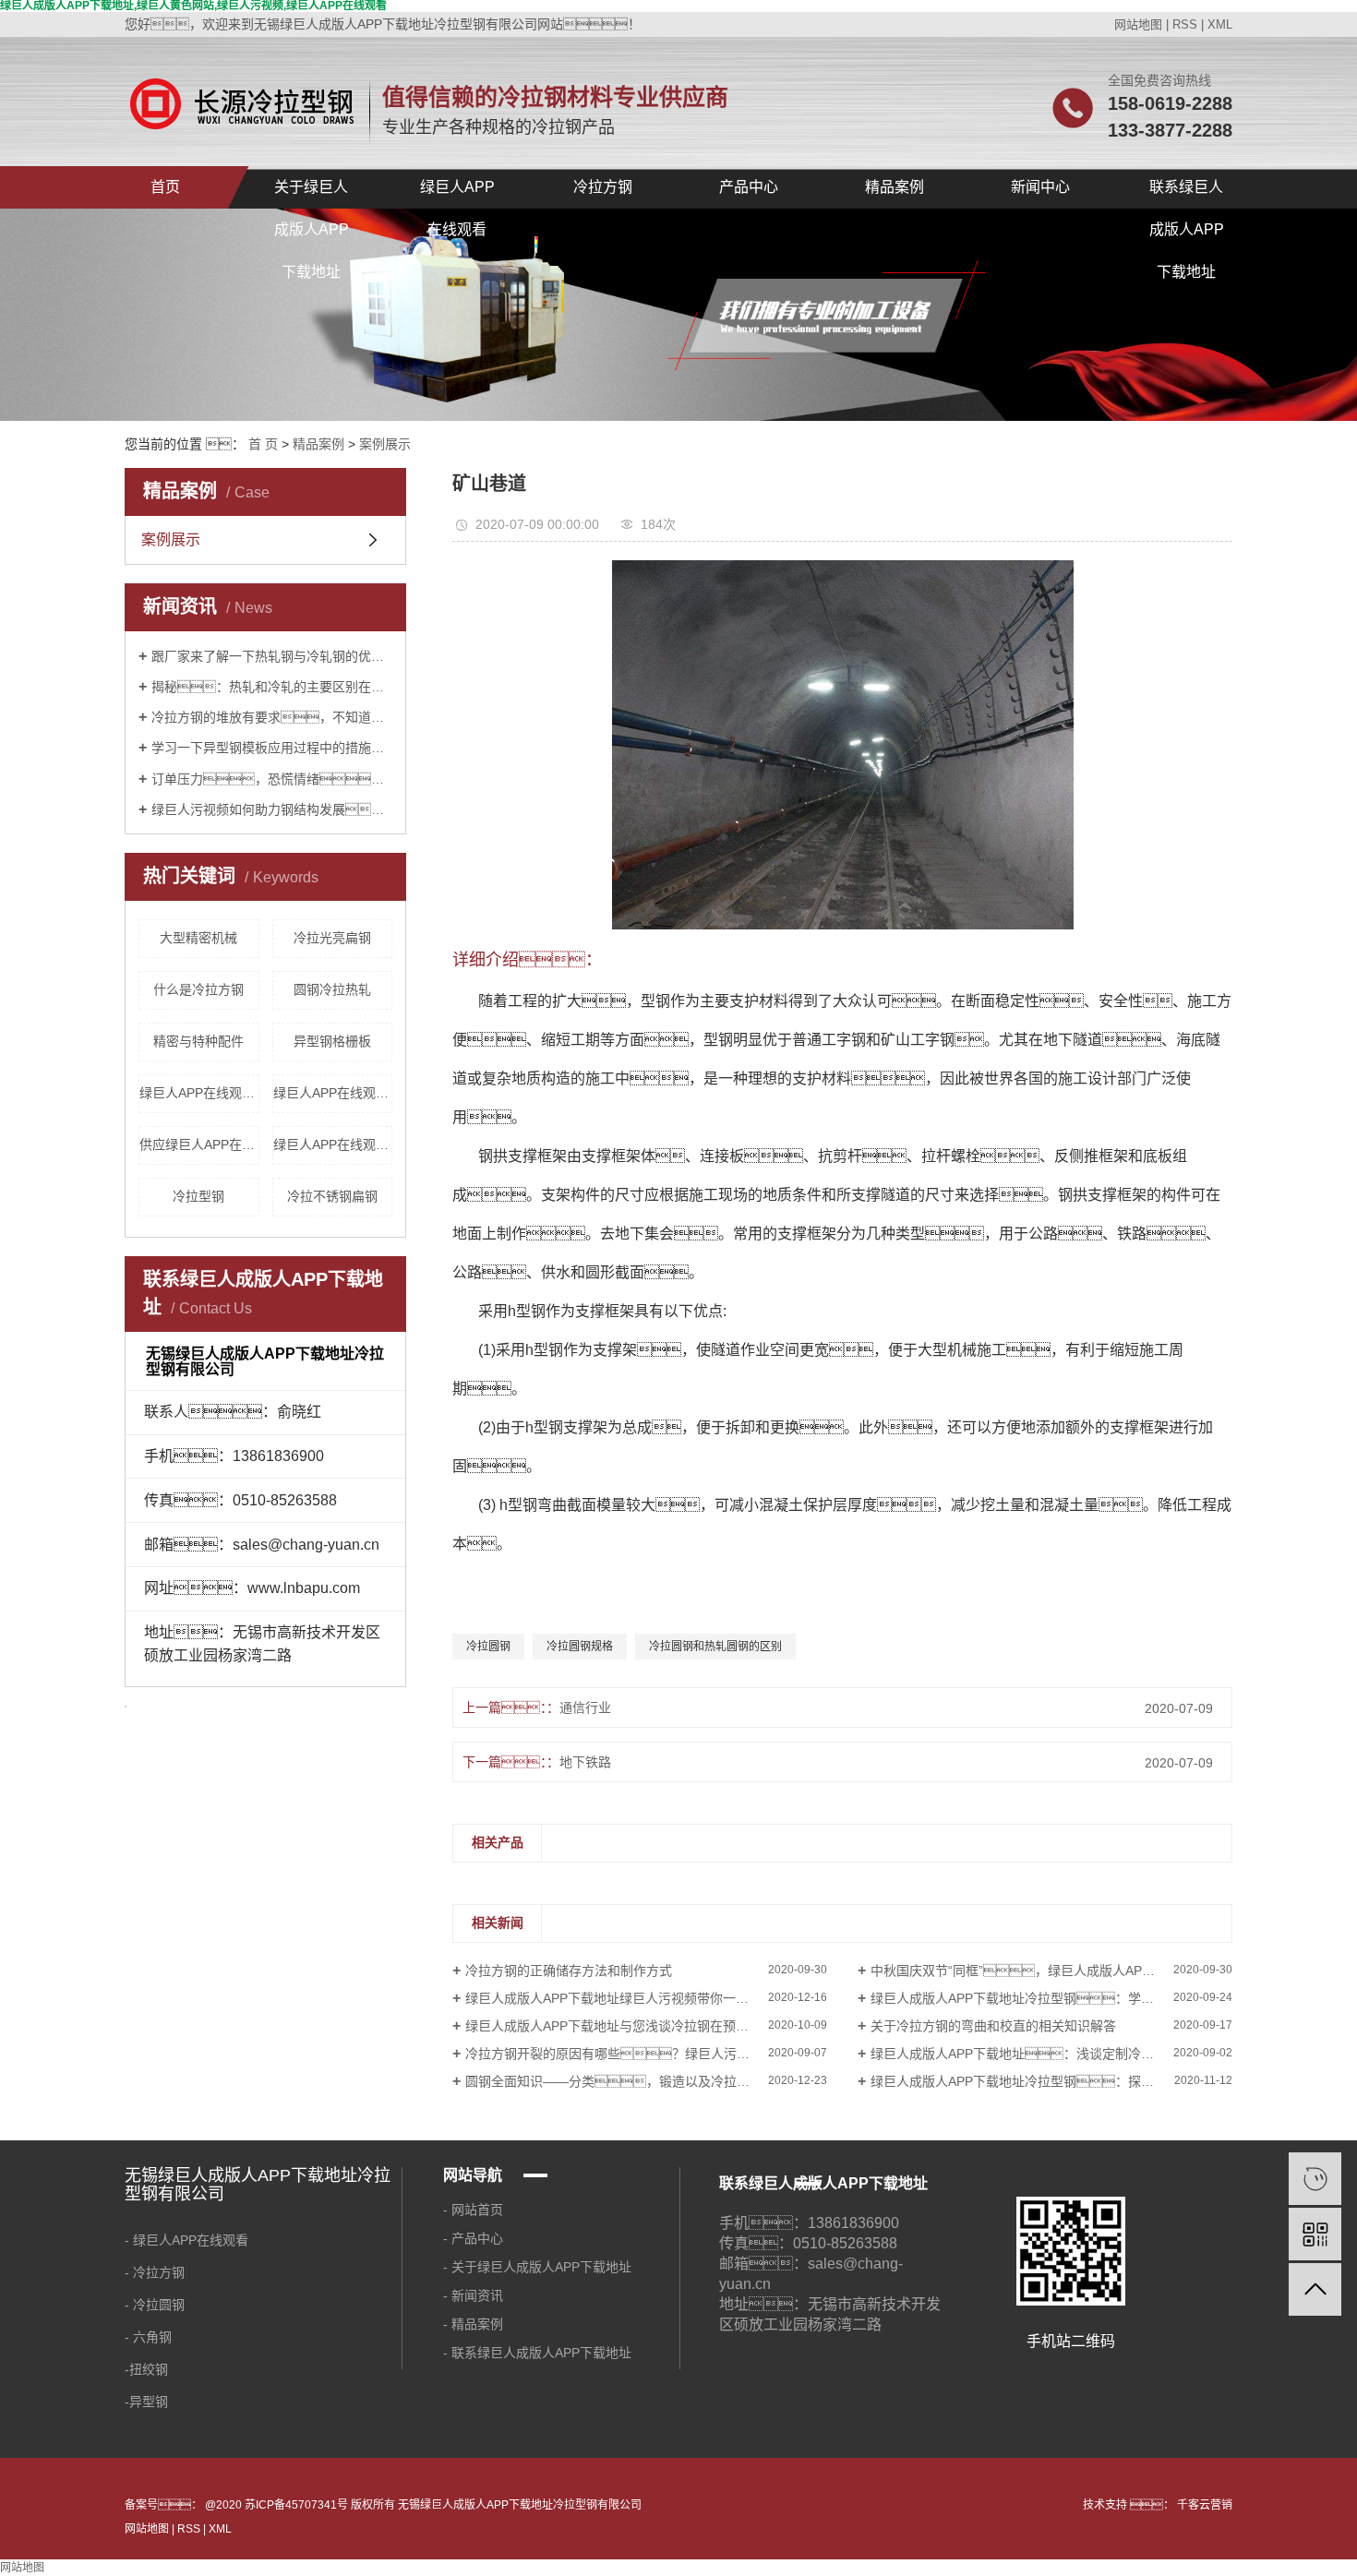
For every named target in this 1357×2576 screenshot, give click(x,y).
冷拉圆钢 (488, 1647)
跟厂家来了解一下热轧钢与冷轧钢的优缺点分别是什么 (272, 656)
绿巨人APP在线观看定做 (333, 1093)
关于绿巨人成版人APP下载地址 (312, 194)
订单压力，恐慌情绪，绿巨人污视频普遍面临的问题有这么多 (272, 779)
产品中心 (749, 187)
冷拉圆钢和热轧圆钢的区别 (715, 1647)
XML (1220, 24)
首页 (165, 187)
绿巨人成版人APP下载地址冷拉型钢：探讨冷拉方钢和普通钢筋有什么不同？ (1051, 2081)
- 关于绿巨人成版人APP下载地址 (537, 2267)
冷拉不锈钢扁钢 (332, 1196)
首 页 (263, 444)
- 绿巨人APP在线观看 (186, 2240)
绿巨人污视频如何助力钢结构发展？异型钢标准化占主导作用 (272, 809)
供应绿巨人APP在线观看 (199, 1144)
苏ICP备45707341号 (296, 2505)
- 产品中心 (473, 2238)
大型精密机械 (198, 938)
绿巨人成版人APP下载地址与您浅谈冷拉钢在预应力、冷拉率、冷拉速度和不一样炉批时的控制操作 (646, 2026)
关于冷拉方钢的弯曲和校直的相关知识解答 (993, 2026)
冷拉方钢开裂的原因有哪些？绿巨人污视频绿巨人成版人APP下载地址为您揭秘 (646, 2054)
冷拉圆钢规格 (580, 1647)
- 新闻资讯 (477, 2295)
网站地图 (1138, 24)
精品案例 (895, 187)
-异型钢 (148, 2402)
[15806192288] (1315, 2179)
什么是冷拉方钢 (198, 989)
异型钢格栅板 (332, 1041)
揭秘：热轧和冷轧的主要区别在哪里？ (272, 687)
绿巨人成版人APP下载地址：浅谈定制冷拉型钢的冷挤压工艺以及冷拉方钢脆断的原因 (1051, 2054)
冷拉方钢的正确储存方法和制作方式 (569, 1971)
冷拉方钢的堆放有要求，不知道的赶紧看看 (272, 717)
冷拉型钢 (198, 1196)
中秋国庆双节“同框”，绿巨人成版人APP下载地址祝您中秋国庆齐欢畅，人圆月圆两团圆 (1051, 1971)
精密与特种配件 (198, 1041)
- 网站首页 (477, 2210)
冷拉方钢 (603, 187)
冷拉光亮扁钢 (332, 938)
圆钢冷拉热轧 (332, 989)
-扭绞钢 (146, 2369)
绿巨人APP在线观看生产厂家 (199, 1093)
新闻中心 (1040, 187)
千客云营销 (1203, 2505)
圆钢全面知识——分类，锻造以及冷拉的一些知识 (633, 2081)
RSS (1185, 24)
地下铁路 (585, 1762)
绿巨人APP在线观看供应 (333, 1144)
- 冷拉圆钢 (155, 2305)
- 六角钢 (148, 2337)
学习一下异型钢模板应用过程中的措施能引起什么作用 (272, 748)
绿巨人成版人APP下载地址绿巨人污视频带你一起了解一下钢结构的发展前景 (646, 1998)
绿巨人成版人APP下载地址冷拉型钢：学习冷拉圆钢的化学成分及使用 (1051, 1998)
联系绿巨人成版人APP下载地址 (1187, 194)
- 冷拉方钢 (155, 2272)
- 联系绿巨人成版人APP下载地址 (537, 2353)
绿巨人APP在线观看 (457, 194)
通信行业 (585, 1707)
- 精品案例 (475, 2324)
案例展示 (385, 444)
